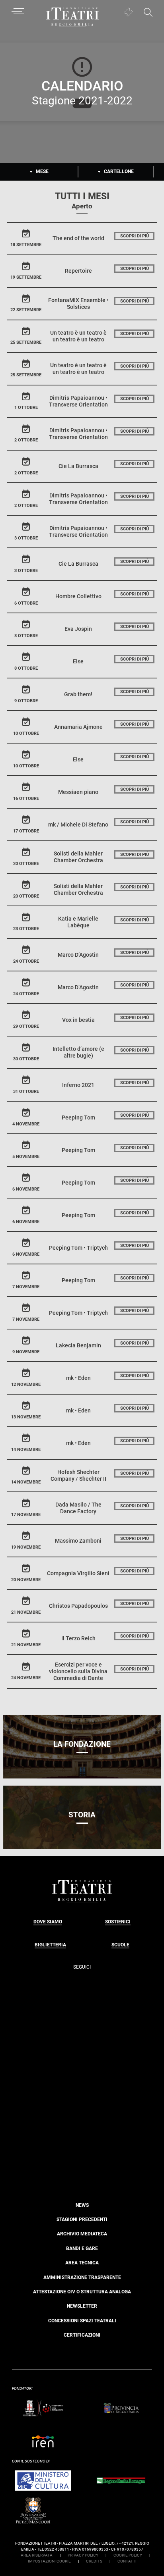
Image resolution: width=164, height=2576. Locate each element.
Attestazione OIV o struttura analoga (82, 2292)
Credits (94, 2561)
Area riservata (37, 2555)
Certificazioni (82, 2335)
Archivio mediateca (82, 2234)
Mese (42, 171)
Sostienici (118, 1922)
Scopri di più (135, 236)
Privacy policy (83, 2555)
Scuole (120, 1945)
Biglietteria (50, 1945)
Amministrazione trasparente (82, 2277)
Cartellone (119, 171)
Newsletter (82, 2306)
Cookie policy (128, 2555)
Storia (82, 1815)
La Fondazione (82, 1744)
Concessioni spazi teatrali (82, 2321)
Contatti (127, 2561)
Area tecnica (82, 2263)
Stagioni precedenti (82, 2220)
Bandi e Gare (82, 2248)
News (82, 2205)
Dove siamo (48, 1922)
